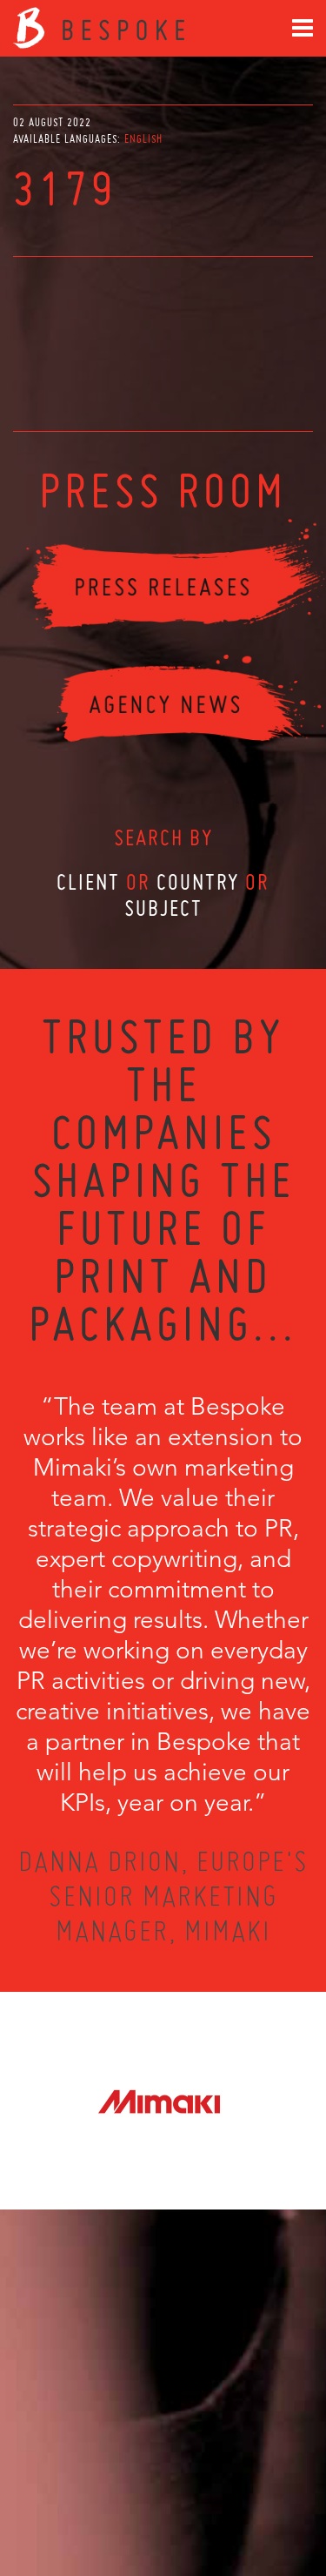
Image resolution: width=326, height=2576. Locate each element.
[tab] (143, 139)
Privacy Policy (116, 2499)
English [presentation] (143, 139)
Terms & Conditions (195, 2499)
